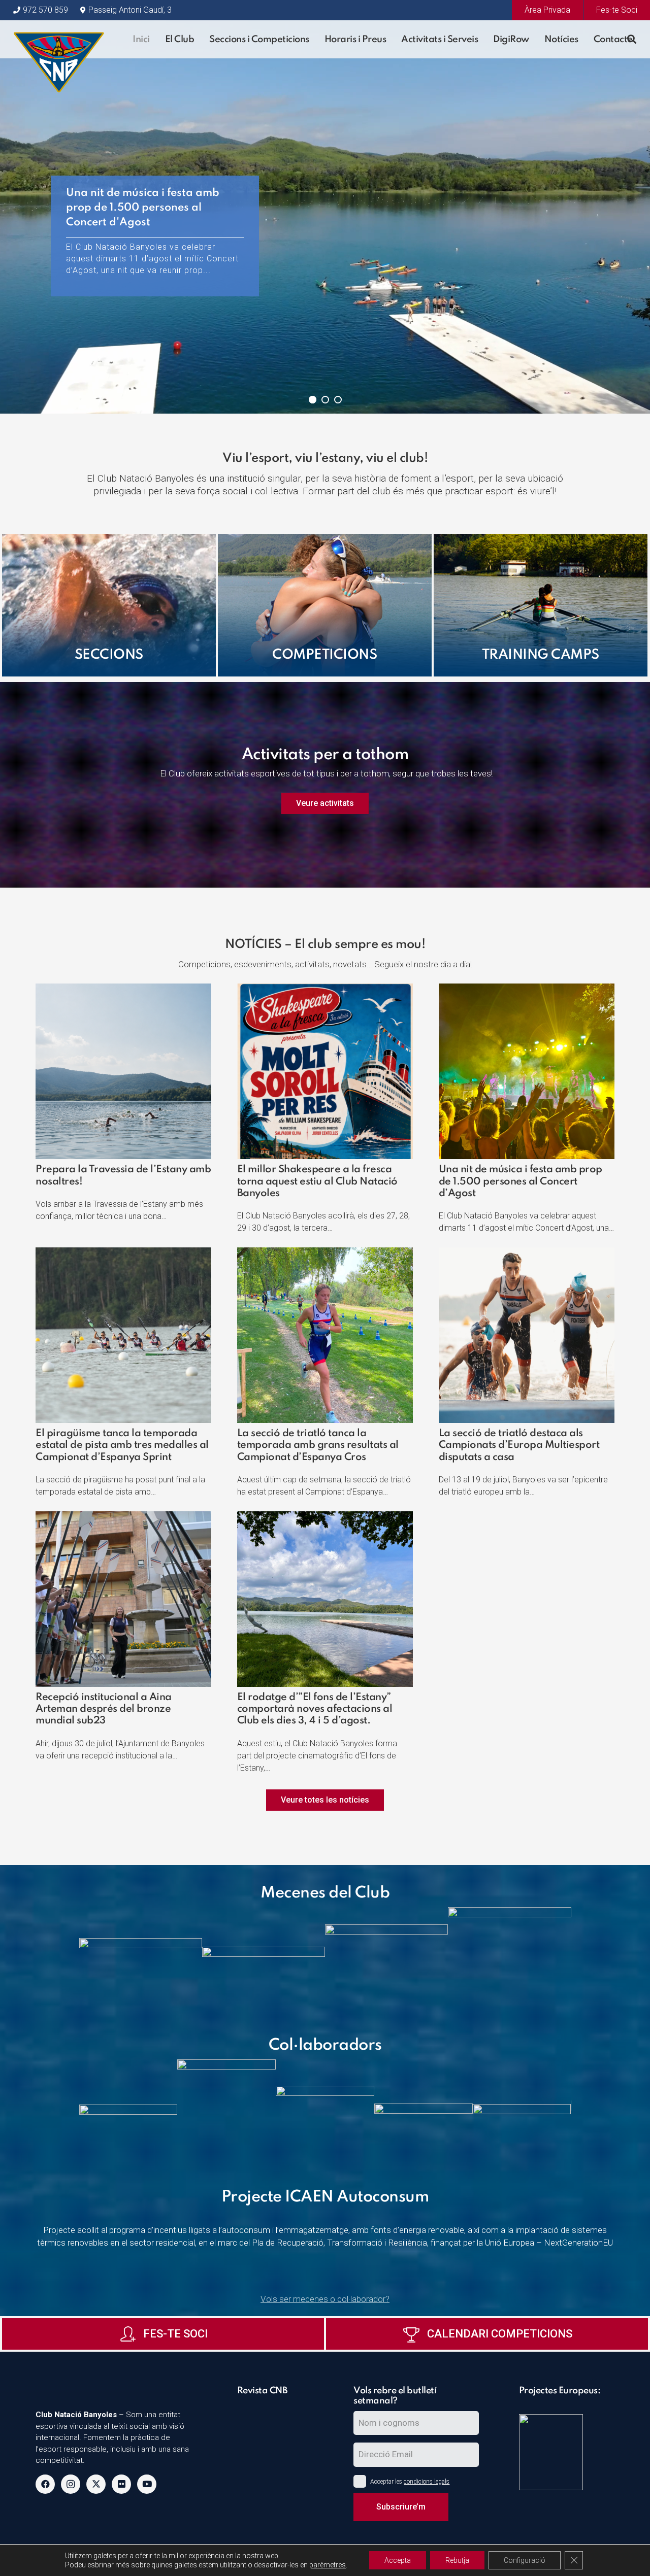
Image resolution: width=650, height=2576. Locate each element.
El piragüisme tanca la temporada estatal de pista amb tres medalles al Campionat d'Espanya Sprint (151, 215)
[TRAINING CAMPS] (541, 605)
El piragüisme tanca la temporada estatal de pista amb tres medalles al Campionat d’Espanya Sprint (122, 1446)
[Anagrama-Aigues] (141, 1963)
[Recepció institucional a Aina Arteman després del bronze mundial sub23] (123, 1517)
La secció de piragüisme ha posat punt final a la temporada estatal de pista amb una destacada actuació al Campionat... (154, 259)
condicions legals (427, 2482)
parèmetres (328, 2565)
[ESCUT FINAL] (59, 39)
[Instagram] (71, 2484)
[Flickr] (121, 2484)
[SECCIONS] (109, 605)
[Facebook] (45, 2484)
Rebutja (457, 2560)
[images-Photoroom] (509, 1963)
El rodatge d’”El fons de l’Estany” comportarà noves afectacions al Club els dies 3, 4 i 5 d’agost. (315, 1709)
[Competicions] (325, 605)
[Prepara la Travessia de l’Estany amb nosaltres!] (123, 990)
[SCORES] (566, 2408)
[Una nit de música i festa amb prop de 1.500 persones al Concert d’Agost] (527, 990)
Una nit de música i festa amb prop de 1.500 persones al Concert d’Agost (521, 1182)
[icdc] (566, 2452)
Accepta (398, 2560)
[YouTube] (147, 2484)
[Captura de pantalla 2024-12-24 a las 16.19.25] (275, 2408)
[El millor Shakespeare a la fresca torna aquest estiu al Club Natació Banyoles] (325, 990)
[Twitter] (96, 2484)
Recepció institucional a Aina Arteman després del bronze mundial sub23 (104, 1709)
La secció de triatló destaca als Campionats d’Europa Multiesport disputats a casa (519, 1446)
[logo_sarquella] (386, 1963)
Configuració (525, 2560)
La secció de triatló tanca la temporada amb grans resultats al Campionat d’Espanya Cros (318, 1446)
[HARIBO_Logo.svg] (264, 1963)
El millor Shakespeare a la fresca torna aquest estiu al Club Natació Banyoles (317, 1182)
